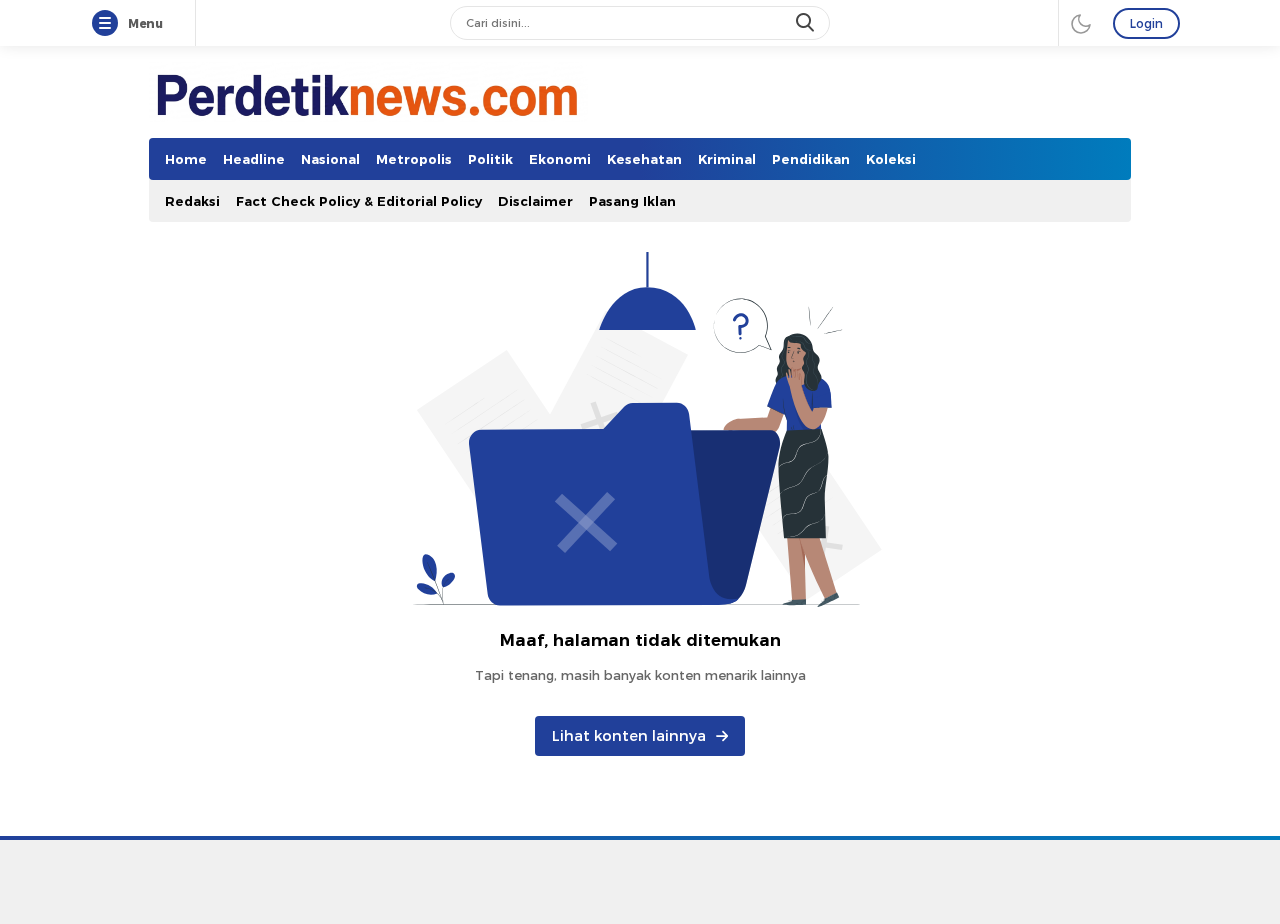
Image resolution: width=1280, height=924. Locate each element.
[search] (807, 23)
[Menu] (109, 24)
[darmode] (1081, 23)
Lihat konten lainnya (629, 736)
